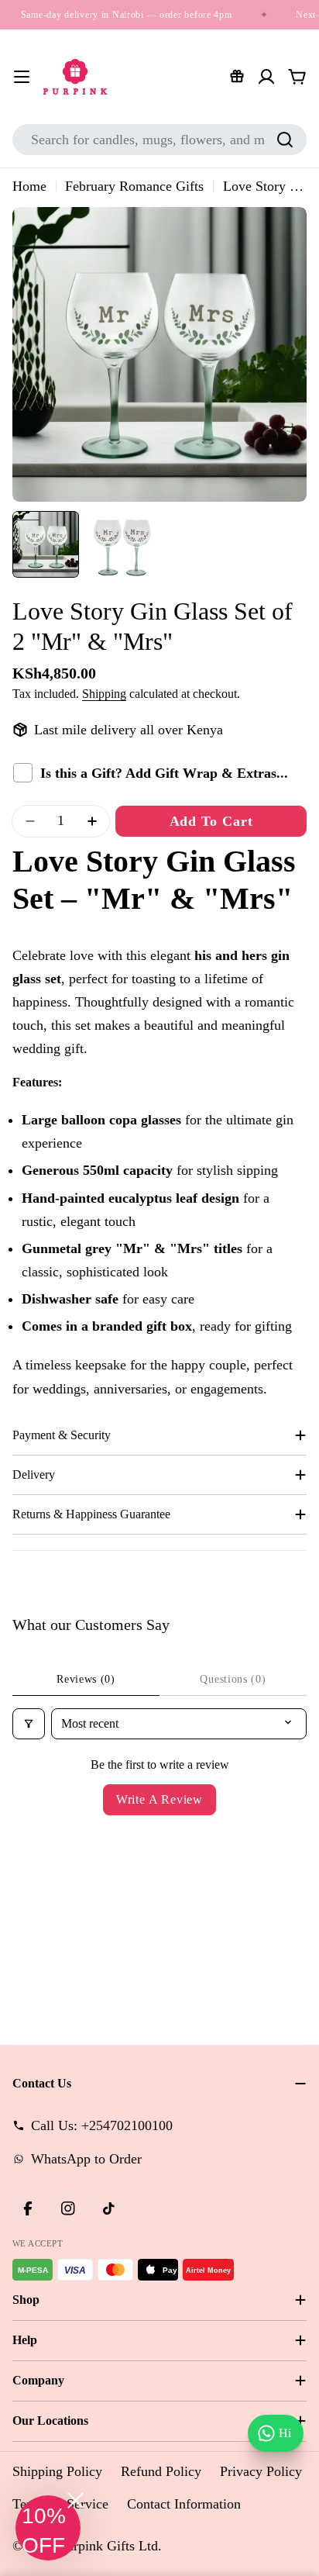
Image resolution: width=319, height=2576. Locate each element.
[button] (48, 2528)
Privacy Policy (261, 2471)
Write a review (159, 1799)
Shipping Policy (57, 2471)
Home (29, 186)
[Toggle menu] (22, 77)
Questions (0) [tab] (233, 1679)
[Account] (266, 77)
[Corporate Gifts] (237, 77)
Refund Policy (161, 2471)
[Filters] (29, 1724)
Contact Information (184, 2504)
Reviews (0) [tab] (86, 1679)
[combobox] (159, 140)
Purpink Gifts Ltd (108, 2546)
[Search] (285, 140)
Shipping (104, 694)
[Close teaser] (75, 2500)
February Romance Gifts (134, 186)
